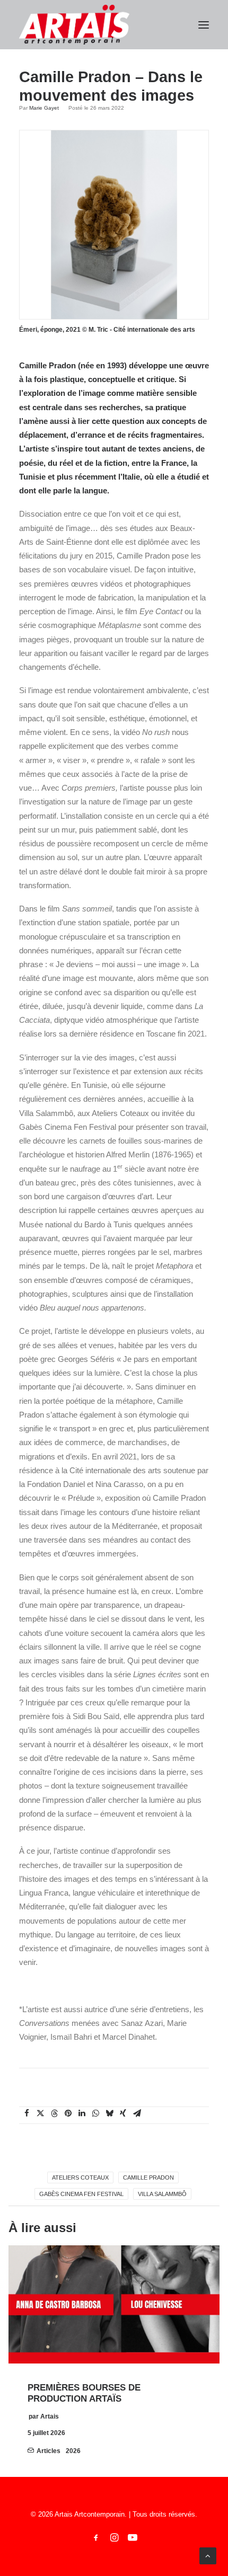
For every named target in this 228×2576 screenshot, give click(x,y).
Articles (49, 2451)
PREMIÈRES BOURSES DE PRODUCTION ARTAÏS (84, 2393)
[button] (204, 25)
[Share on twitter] (40, 2113)
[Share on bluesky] (109, 2113)
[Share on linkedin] (82, 2113)
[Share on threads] (54, 2113)
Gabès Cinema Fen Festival (81, 2194)
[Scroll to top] (208, 2555)
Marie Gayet (44, 108)
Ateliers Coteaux (80, 2177)
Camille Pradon (148, 2177)
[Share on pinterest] (68, 2113)
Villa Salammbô (162, 2194)
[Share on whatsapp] (95, 2113)
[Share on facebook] (27, 2113)
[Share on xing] (123, 2113)
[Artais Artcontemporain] (74, 25)
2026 (73, 2451)
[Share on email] (137, 2113)
